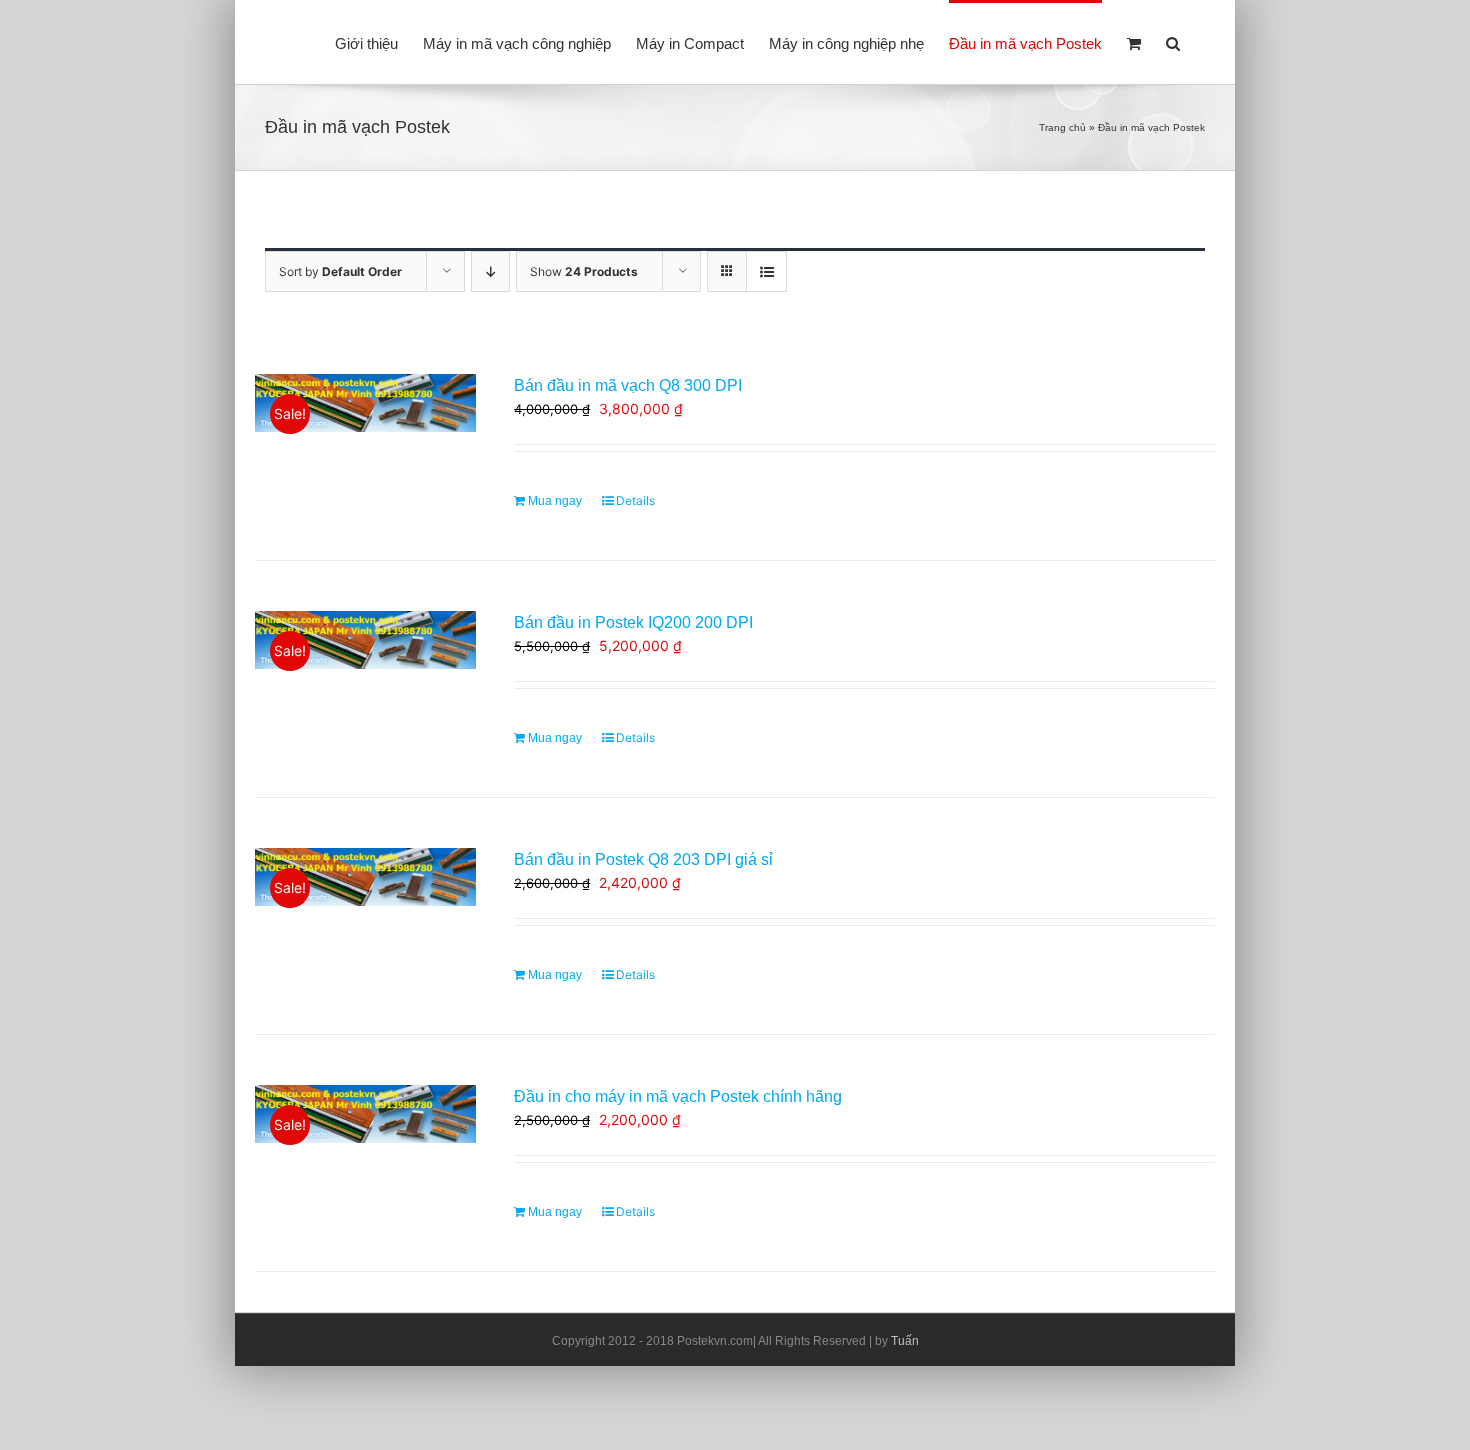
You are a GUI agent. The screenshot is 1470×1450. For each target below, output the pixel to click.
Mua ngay (555, 501)
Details (635, 500)
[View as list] (766, 271)
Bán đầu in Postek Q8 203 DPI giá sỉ (643, 859)
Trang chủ (1062, 127)
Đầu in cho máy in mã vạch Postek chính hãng (678, 1096)
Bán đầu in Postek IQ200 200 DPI (633, 622)
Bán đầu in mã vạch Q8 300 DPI (628, 385)
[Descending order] (490, 271)
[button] (1173, 42)
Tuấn (905, 1341)
